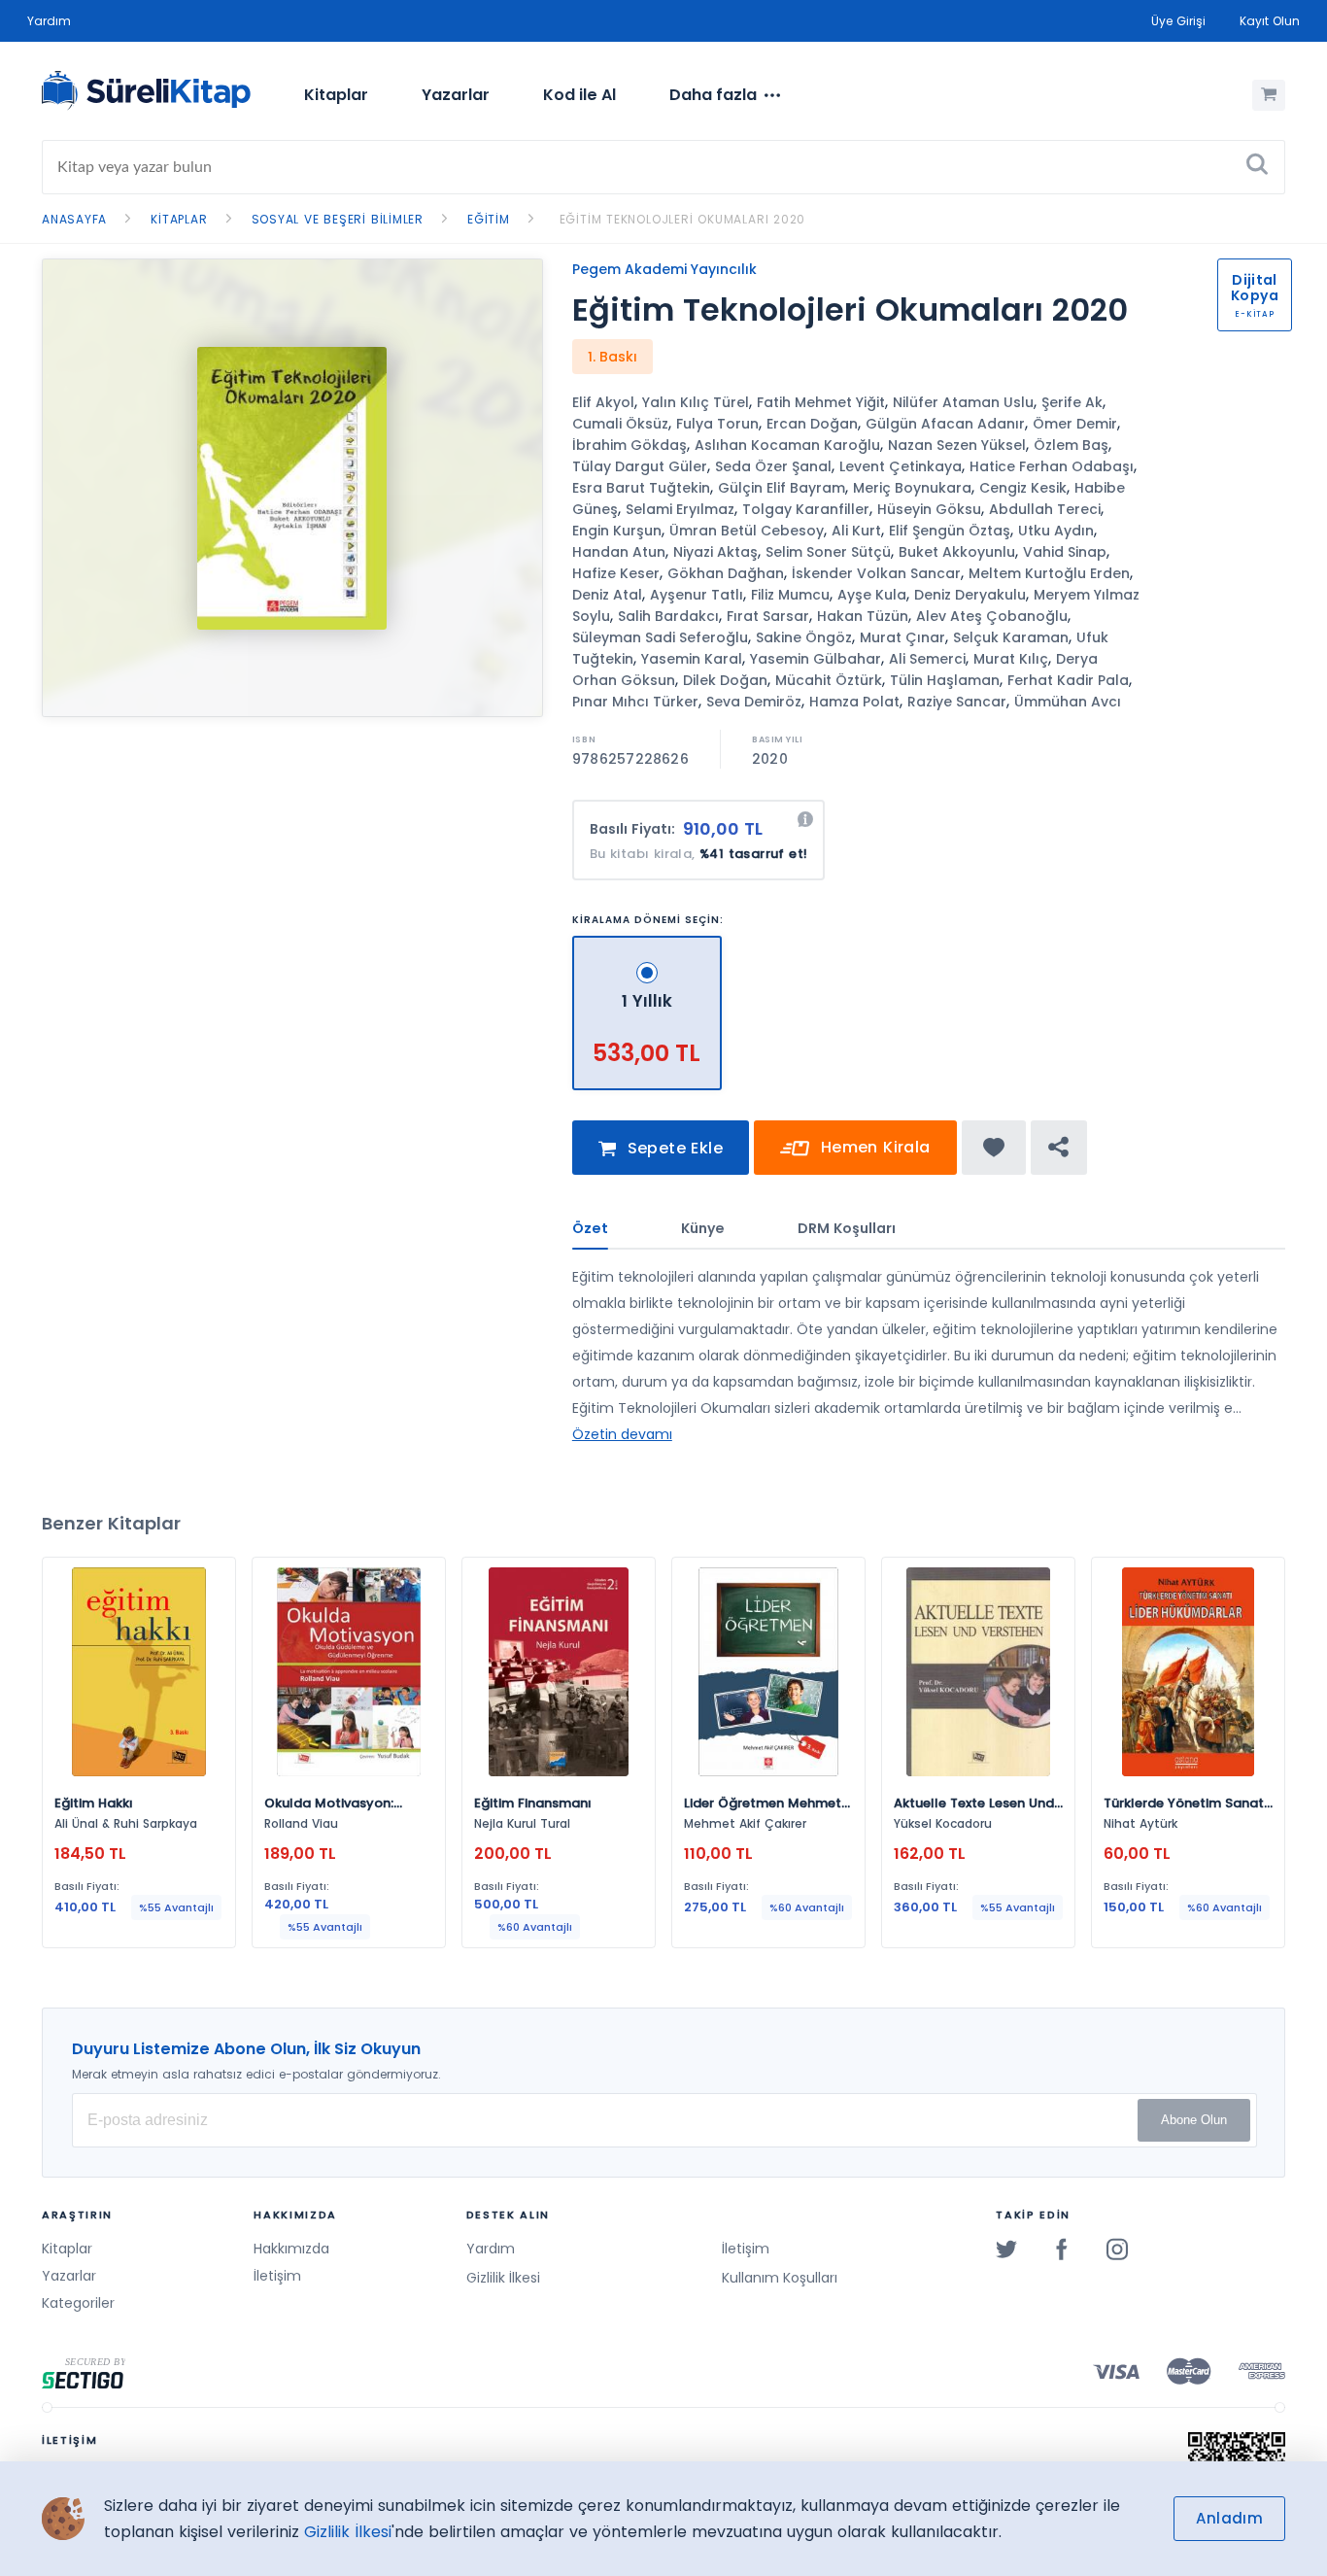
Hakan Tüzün (863, 616)
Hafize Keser (616, 573)
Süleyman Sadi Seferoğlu (660, 637)
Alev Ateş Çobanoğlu (992, 616)
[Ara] (1257, 167)
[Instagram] (1117, 2249)
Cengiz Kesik (1023, 488)
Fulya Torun (717, 424)
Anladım (1229, 2518)
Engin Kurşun (617, 531)
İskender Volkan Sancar (876, 573)
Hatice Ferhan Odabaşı (1052, 466)
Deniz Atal (607, 595)
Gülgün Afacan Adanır (945, 424)
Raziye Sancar (957, 702)
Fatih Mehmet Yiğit (821, 402)
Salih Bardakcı (668, 616)
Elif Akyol (603, 402)
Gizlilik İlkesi (503, 2278)
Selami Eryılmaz (680, 509)
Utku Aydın (1056, 531)
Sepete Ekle (672, 1148)
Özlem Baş (1071, 445)
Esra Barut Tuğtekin (641, 488)
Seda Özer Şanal (773, 466)
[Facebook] (1062, 2249)
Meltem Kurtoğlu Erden (1049, 573)
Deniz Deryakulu (970, 595)
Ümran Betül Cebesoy (747, 531)
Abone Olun (1194, 2120)
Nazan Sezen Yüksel (957, 445)
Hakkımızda (291, 2249)
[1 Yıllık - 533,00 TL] (647, 944)
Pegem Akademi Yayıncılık (664, 269)
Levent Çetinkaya (901, 466)
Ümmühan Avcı (1068, 702)
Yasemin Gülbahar (816, 659)
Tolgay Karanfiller (806, 509)
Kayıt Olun (1270, 21)
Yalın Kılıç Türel (696, 402)
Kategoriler (78, 2303)
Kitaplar (336, 95)
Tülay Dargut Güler (640, 466)
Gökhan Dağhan (726, 573)
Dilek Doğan (725, 680)
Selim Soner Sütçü (828, 552)
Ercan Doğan (812, 424)
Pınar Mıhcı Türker (635, 702)
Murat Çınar (902, 637)
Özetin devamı (622, 1434)
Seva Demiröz (754, 702)
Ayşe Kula (872, 595)
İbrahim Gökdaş (629, 445)
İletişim (277, 2276)
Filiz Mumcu (790, 595)
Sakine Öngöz (804, 637)
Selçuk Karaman (1011, 637)
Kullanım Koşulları (780, 2278)
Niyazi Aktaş (715, 552)
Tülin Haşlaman (945, 680)
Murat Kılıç (1011, 659)
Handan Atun (619, 552)
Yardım (49, 21)
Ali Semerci (927, 659)
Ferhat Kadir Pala (1068, 680)
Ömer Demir (1075, 424)
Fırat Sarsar (768, 616)
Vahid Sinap (1065, 552)
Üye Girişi (1178, 21)
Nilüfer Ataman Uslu (963, 402)
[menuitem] (336, 95)
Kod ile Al (579, 95)
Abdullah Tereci (1045, 509)
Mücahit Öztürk (829, 680)
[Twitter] (1006, 2249)
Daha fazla (713, 95)
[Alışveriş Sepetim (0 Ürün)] (1269, 95)
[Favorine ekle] (994, 1148)
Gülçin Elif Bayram (782, 488)
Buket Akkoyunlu (957, 552)
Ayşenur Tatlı (697, 595)
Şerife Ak (1072, 402)
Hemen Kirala (872, 1147)
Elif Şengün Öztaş (950, 531)
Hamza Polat (854, 702)
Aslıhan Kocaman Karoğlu (787, 445)
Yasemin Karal (692, 659)
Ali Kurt (856, 531)
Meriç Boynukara (912, 488)
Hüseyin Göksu (929, 509)
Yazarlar (456, 95)
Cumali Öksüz (620, 424)
